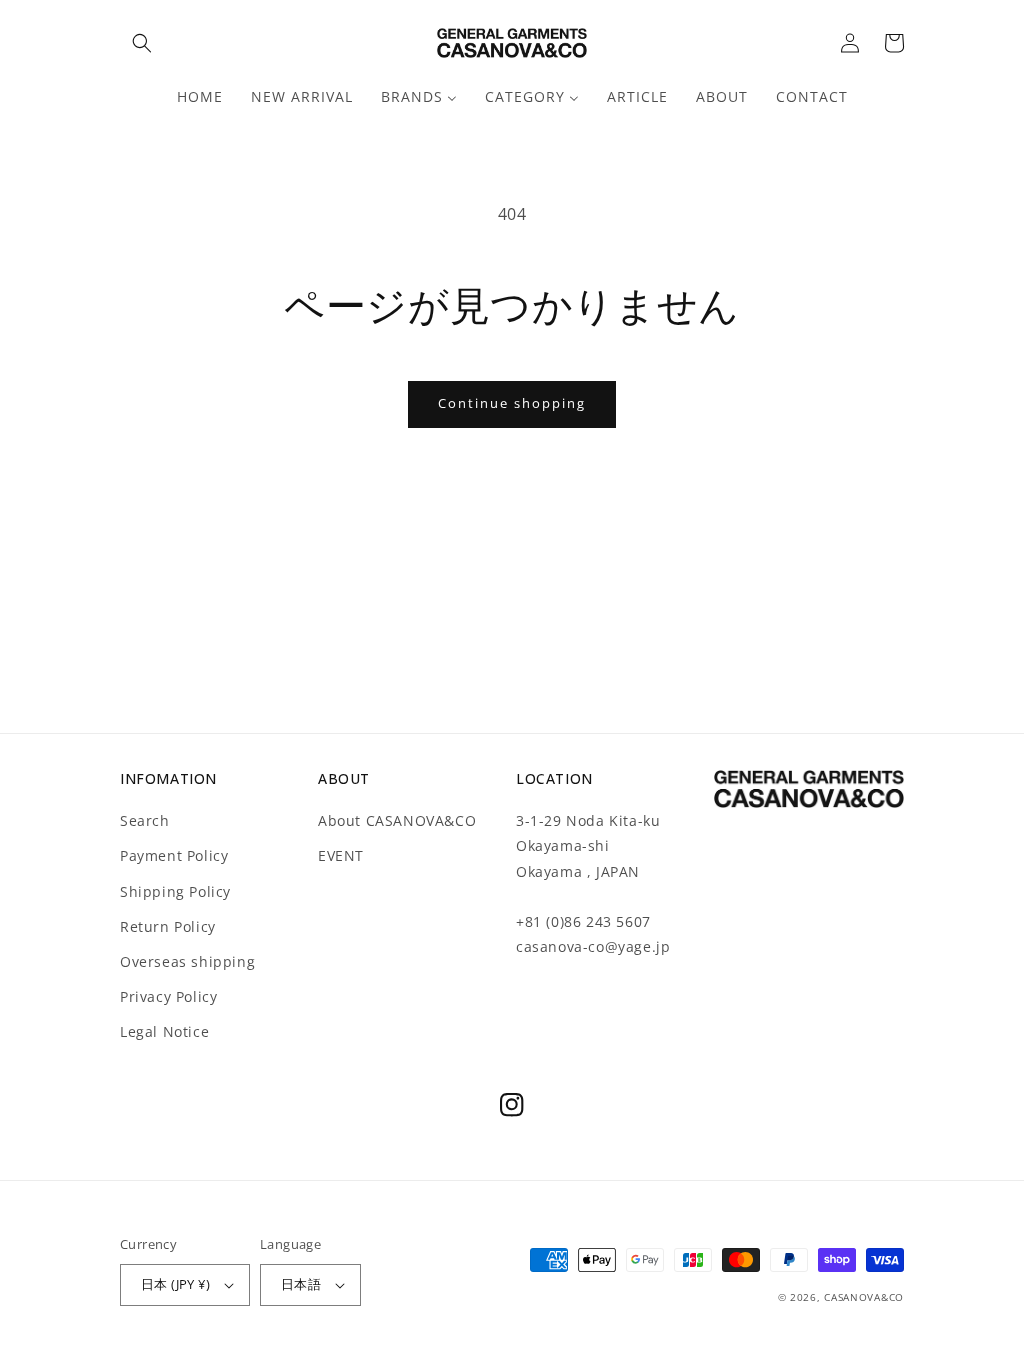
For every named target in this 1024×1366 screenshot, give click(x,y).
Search (145, 820)
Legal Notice (164, 1031)
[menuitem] (200, 97)
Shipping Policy (175, 891)
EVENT (341, 855)
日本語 (301, 1284)
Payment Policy (174, 855)
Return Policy (168, 926)
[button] (142, 43)
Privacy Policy (168, 996)
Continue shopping (512, 403)
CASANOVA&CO (864, 1297)
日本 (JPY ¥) (175, 1284)
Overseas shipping (187, 961)
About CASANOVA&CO (397, 820)
